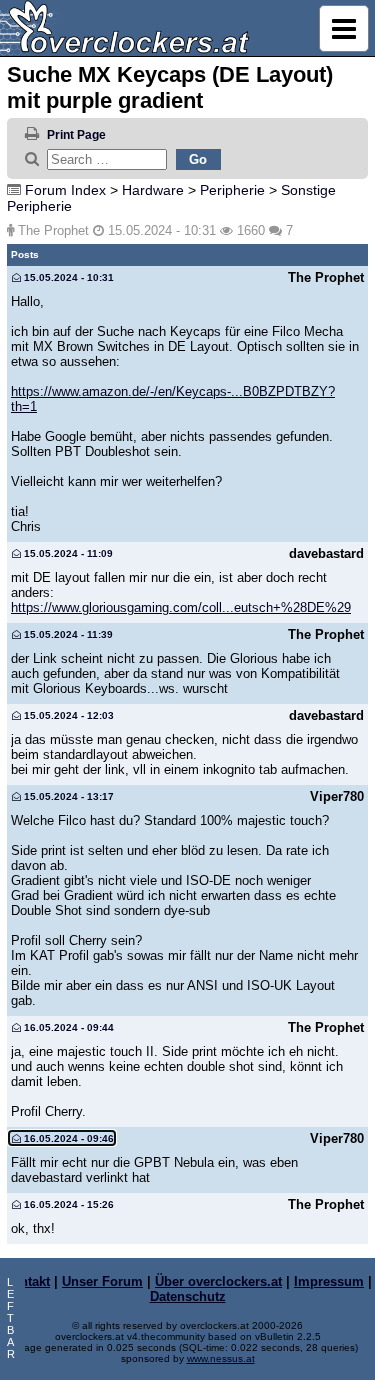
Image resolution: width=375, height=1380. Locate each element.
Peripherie (232, 190)
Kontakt (26, 1281)
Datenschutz (188, 1296)
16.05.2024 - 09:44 (67, 1027)
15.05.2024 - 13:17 (67, 796)
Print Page (76, 135)
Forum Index (65, 190)
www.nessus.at (221, 1358)
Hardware (153, 190)
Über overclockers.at (218, 1281)
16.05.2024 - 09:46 (67, 1138)
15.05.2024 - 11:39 (67, 634)
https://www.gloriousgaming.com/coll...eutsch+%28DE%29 (181, 607)
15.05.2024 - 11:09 (67, 553)
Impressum (329, 1281)
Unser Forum (102, 1281)
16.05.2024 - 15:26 (67, 1204)
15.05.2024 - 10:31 (67, 277)
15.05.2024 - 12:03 (67, 715)
